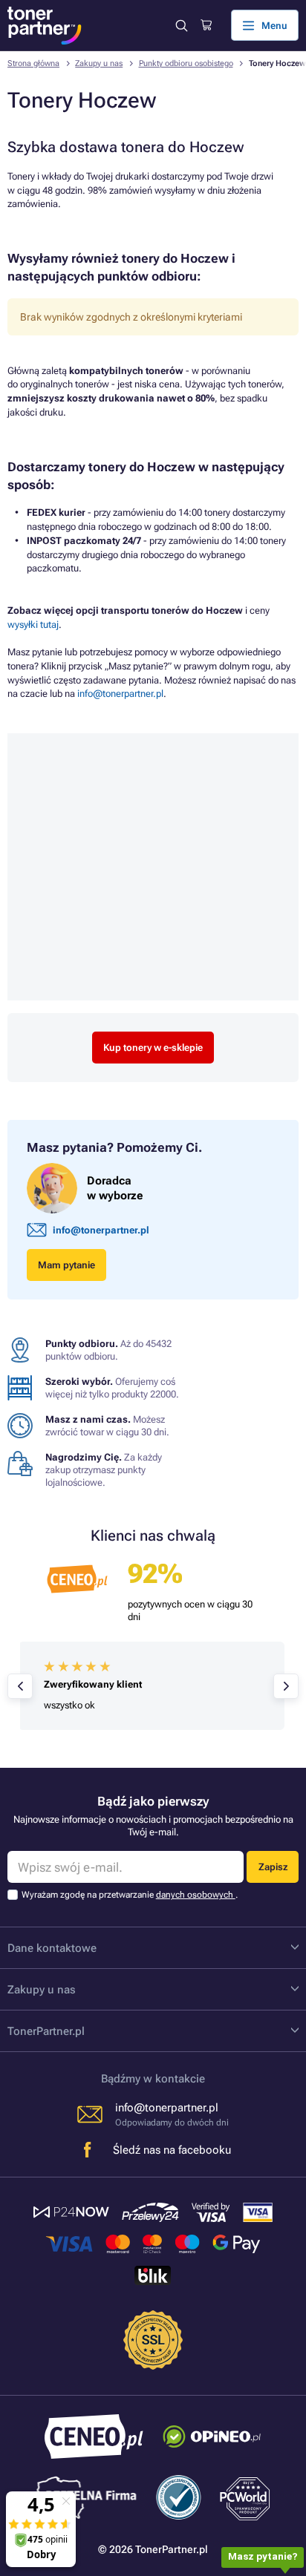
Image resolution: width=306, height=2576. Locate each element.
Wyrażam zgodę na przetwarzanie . (130, 1895)
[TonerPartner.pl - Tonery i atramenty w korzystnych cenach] (45, 26)
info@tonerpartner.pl (120, 694)
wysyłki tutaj (33, 625)
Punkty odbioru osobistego (186, 63)
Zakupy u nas (99, 63)
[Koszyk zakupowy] (206, 25)
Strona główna (33, 63)
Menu (274, 26)
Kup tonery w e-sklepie (153, 1048)
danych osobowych (196, 1895)
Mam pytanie (66, 1265)
